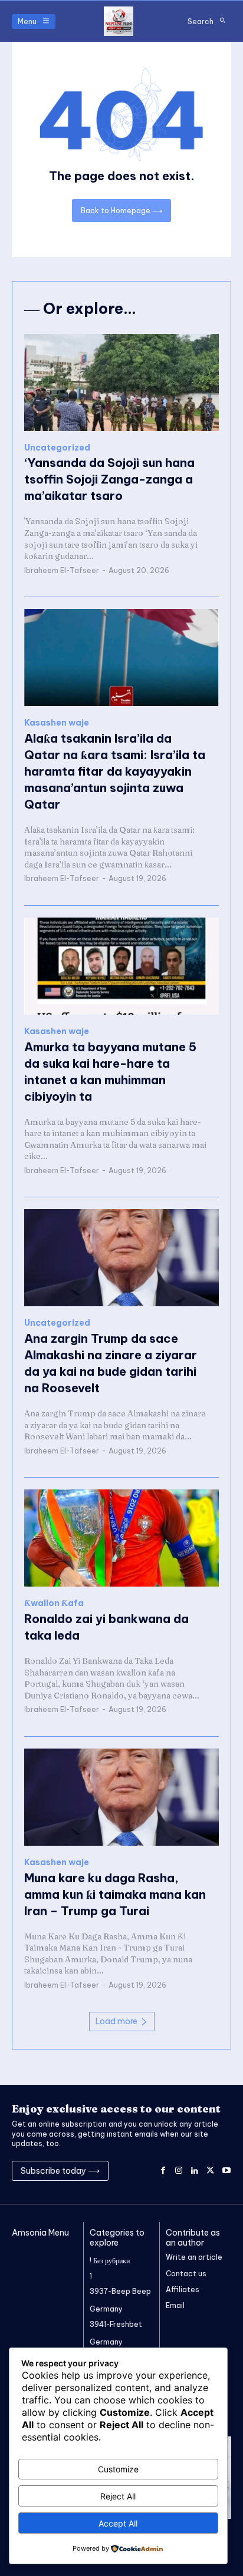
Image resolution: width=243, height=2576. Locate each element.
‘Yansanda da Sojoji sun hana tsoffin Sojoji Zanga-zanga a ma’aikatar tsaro (109, 479)
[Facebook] (163, 2171)
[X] (210, 2171)
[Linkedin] (195, 2171)
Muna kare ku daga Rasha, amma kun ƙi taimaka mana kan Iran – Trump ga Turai (115, 1894)
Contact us (186, 2274)
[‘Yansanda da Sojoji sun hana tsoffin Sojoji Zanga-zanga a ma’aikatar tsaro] (121, 383)
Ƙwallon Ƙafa (54, 1603)
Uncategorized (57, 448)
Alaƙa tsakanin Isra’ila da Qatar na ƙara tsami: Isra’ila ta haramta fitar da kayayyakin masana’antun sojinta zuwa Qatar (115, 771)
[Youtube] (226, 2171)
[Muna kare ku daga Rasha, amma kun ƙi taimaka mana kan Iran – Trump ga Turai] (121, 1797)
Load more (116, 2021)
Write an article (194, 2257)
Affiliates (183, 2289)
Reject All (118, 2496)
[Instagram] (179, 2171)
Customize (118, 2469)
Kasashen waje (57, 723)
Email (175, 2305)
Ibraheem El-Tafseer (62, 570)
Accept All (118, 2523)
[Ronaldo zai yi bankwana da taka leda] (121, 1538)
